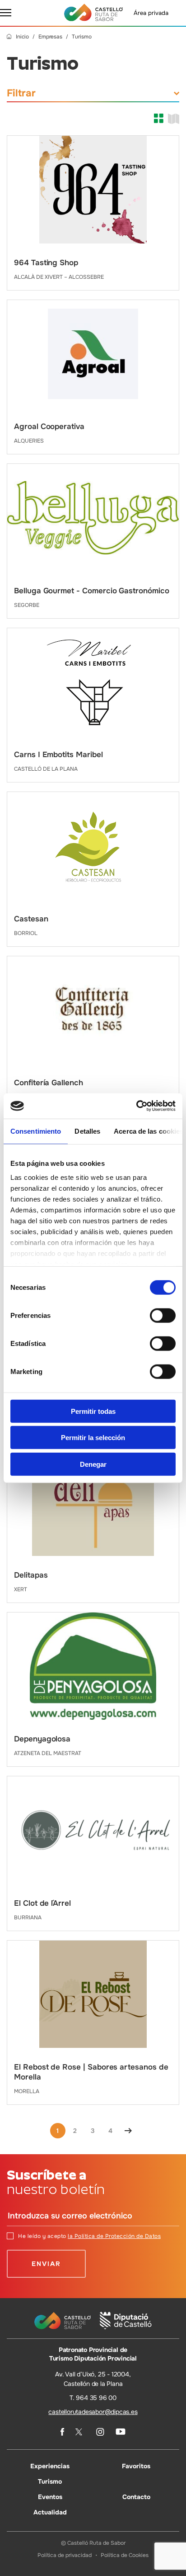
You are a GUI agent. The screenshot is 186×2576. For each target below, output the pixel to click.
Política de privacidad (65, 2555)
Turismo (50, 2481)
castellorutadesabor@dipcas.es (93, 2412)
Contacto (136, 2497)
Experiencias (50, 2466)
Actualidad (50, 2512)
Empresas (50, 37)
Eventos (50, 2497)
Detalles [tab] (87, 1131)
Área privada (151, 13)
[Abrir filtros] (177, 93)
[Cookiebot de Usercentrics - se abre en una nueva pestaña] (136, 1106)
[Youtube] (121, 2432)
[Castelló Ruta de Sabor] (93, 12)
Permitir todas (93, 1411)
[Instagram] (100, 2432)
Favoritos (136, 2466)
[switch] (163, 1315)
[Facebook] (62, 2432)
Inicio (22, 37)
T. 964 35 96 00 (93, 2398)
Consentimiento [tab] (36, 1131)
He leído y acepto (89, 2236)
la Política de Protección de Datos (114, 2236)
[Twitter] (80, 2432)
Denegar (93, 1464)
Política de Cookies (125, 2555)
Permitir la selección (93, 1438)
